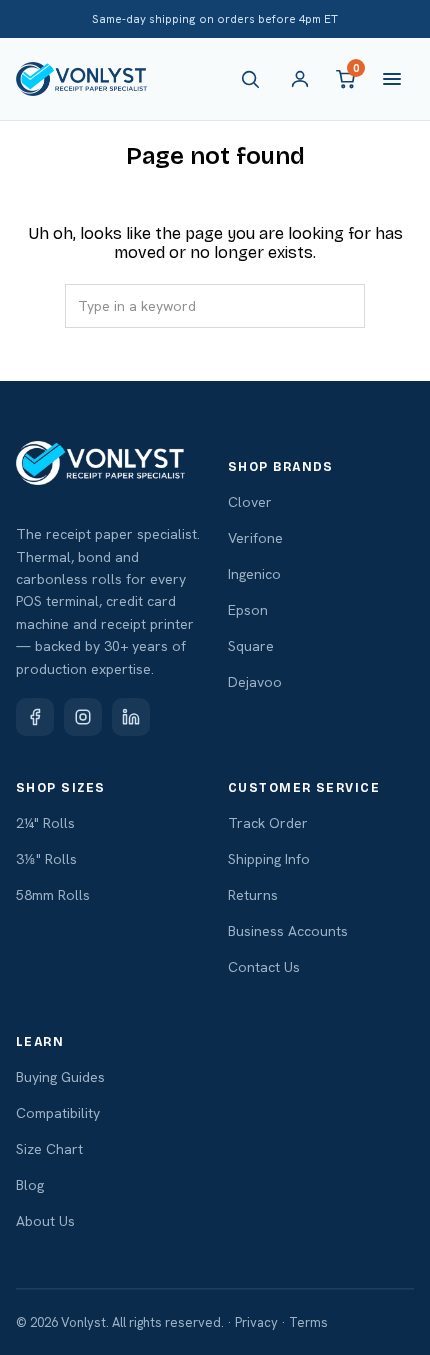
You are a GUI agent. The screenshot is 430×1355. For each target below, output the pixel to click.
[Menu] (392, 79)
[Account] (300, 79)
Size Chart (49, 1149)
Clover (250, 502)
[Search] (254, 79)
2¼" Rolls (45, 823)
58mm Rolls (53, 895)
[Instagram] (83, 717)
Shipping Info (269, 859)
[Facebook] (35, 717)
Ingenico (254, 574)
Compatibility (58, 1113)
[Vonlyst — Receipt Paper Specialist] (81, 79)
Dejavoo (255, 682)
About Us (45, 1221)
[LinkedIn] (131, 717)
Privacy (256, 1322)
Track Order (268, 823)
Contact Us (264, 967)
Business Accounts (288, 931)
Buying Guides (60, 1077)
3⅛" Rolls (46, 859)
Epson (248, 610)
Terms (308, 1322)
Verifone (255, 538)
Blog (30, 1185)
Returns (253, 895)
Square (251, 646)
